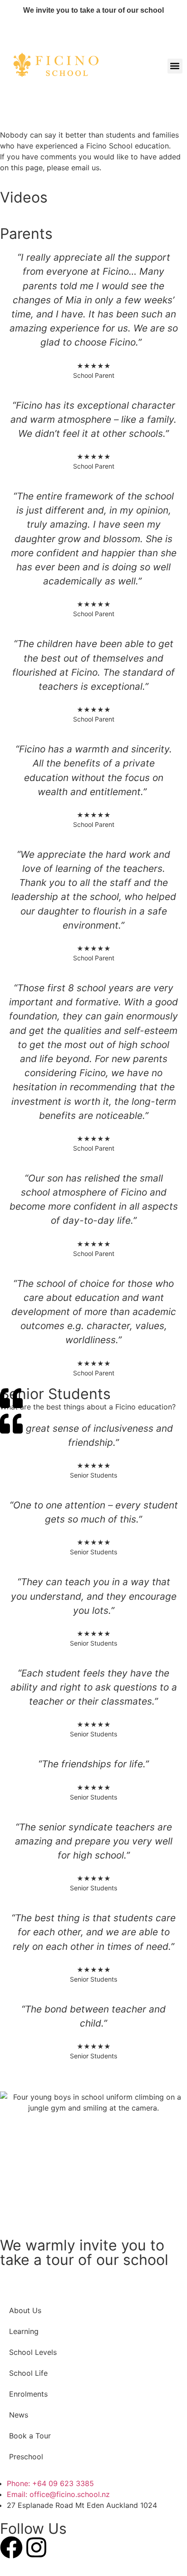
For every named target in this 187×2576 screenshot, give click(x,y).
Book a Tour (30, 2436)
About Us (25, 2310)
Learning (24, 2331)
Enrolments (28, 2394)
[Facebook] (11, 2547)
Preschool (26, 2457)
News (19, 2415)
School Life (28, 2373)
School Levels (33, 2352)
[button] (175, 66)
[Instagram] (36, 2547)
